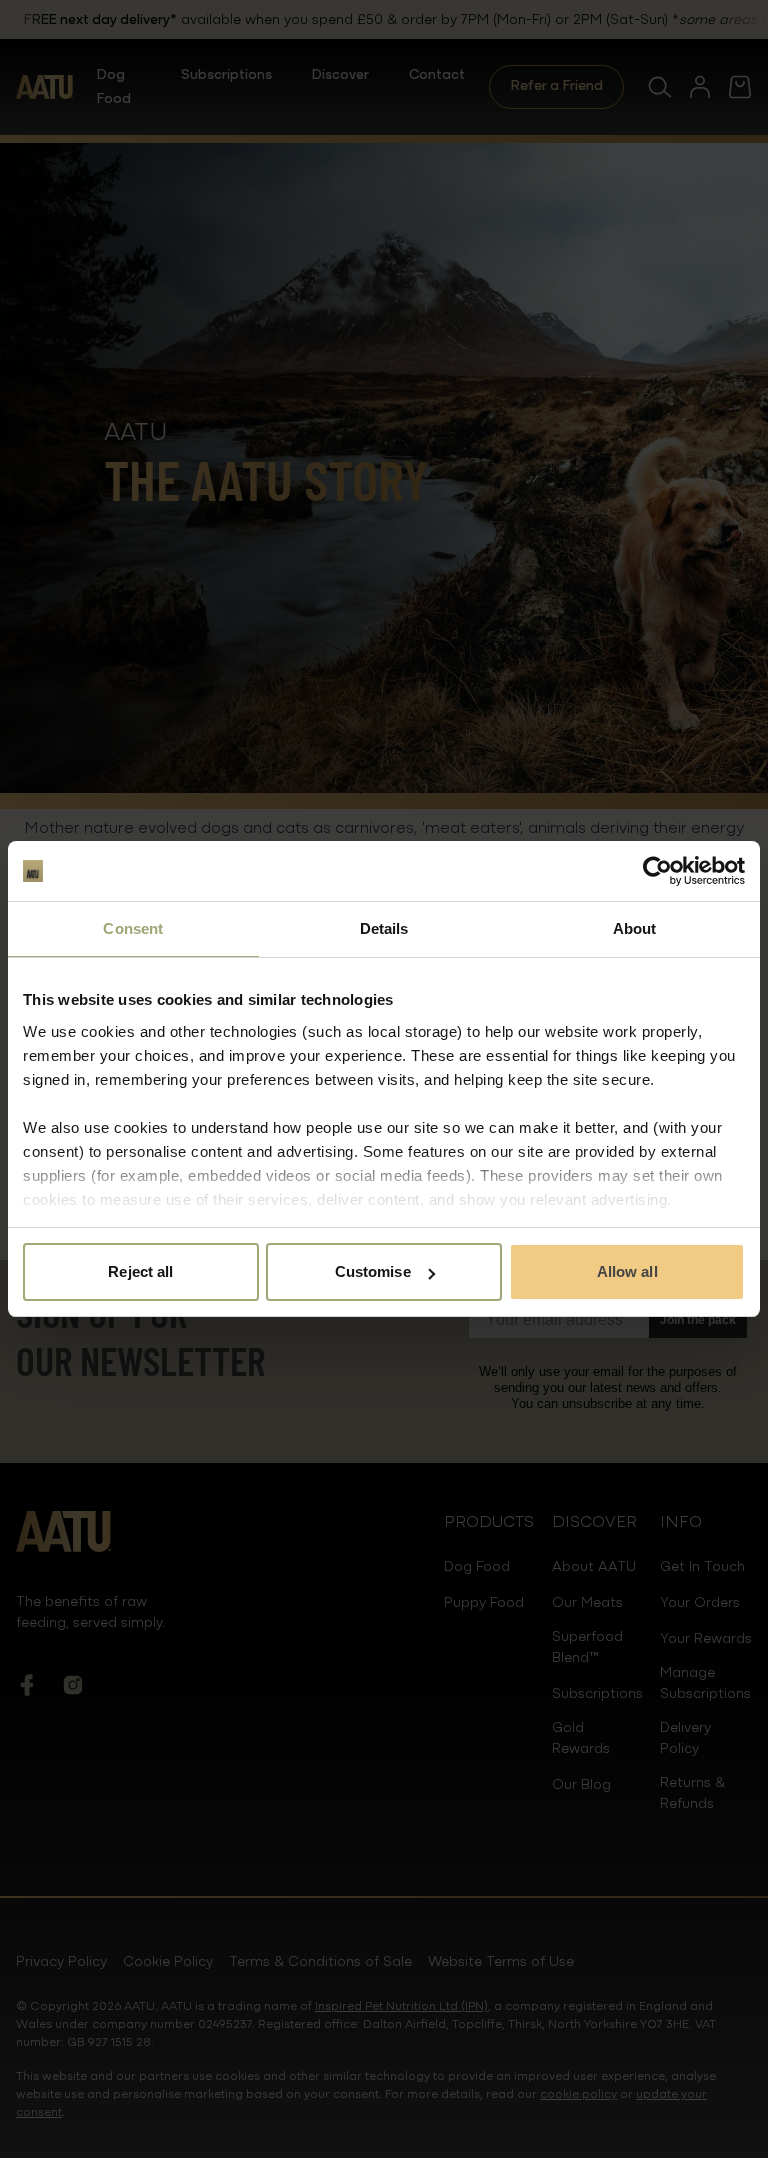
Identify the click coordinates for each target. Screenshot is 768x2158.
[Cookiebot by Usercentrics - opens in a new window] (657, 871)
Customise (373, 1271)
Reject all (140, 1271)
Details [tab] (384, 928)
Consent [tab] (133, 928)
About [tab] (635, 928)
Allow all (627, 1271)
